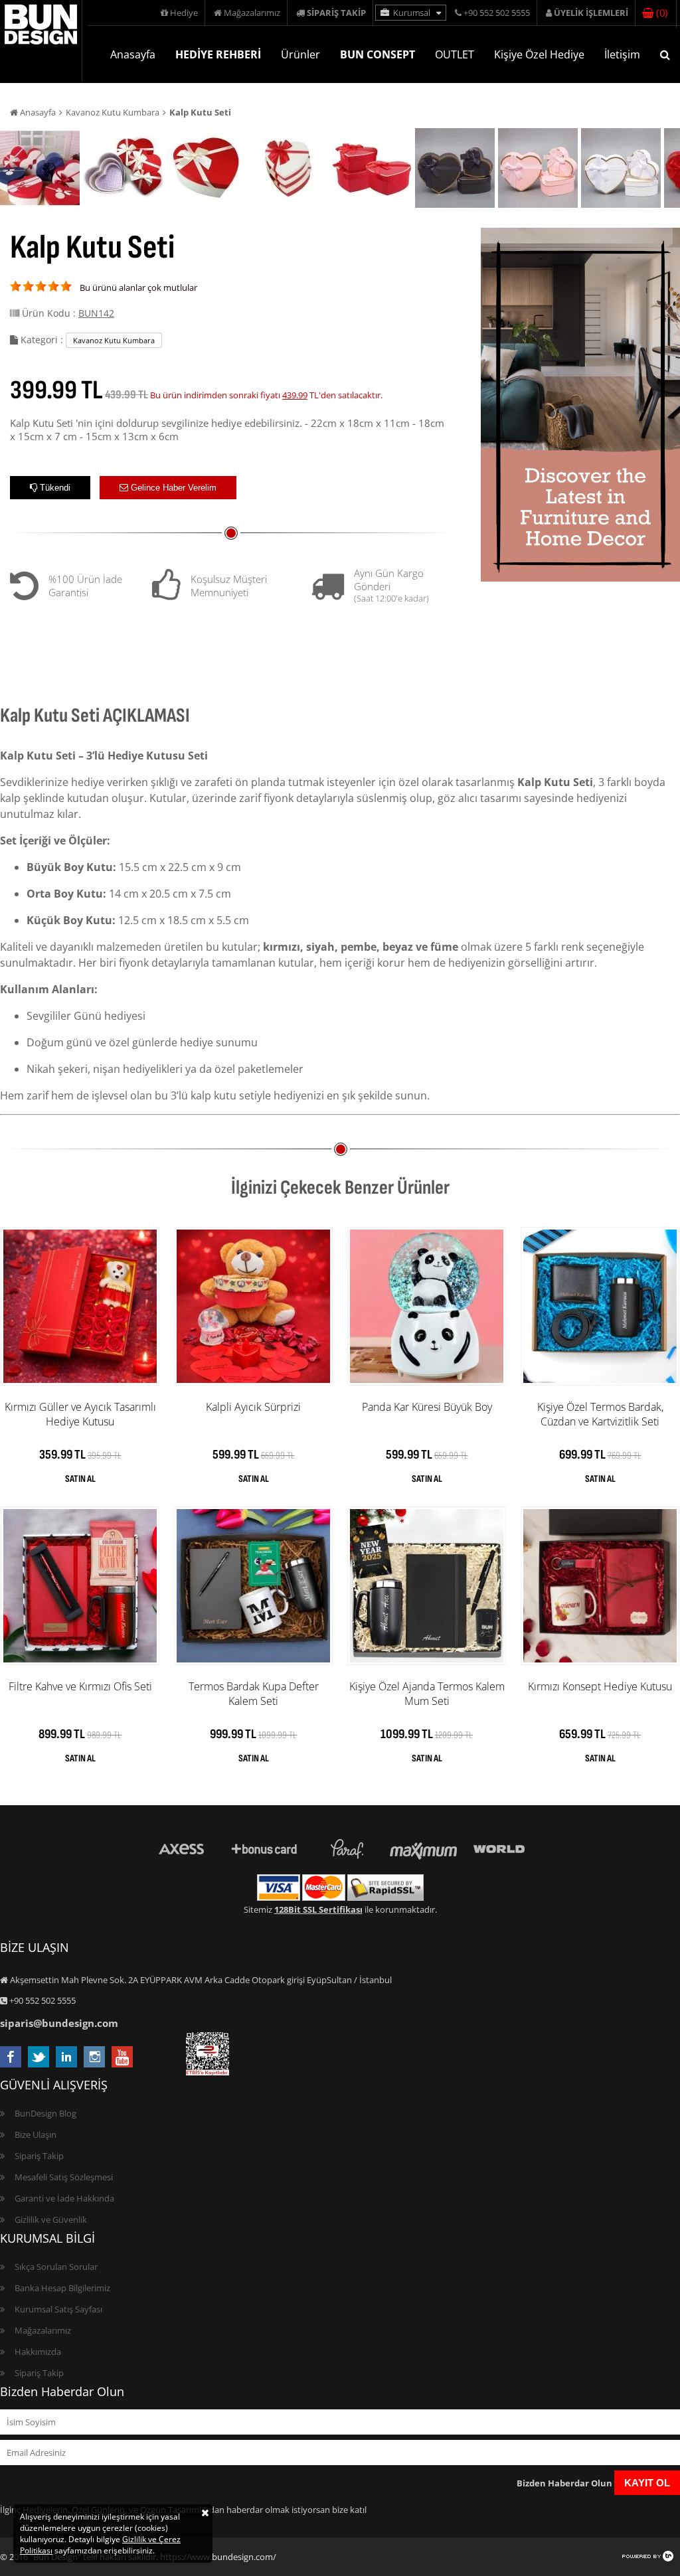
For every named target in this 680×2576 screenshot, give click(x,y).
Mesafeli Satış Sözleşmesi (64, 2177)
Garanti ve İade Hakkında (64, 2198)
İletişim (622, 54)
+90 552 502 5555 (496, 13)
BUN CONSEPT (378, 54)
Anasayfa (133, 54)
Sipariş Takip (39, 2156)
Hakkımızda (38, 2352)
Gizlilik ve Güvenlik (51, 2219)
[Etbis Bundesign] (208, 2072)
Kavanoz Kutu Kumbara (113, 112)
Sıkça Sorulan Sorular (56, 2267)
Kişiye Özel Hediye (539, 54)
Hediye (183, 13)
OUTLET (455, 54)
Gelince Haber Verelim (172, 488)
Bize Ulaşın (36, 2134)
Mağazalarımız (251, 13)
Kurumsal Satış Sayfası (58, 2309)
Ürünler (300, 54)
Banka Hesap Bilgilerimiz (62, 2288)
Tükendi (54, 488)
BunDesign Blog (45, 2113)
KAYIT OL (647, 2483)
